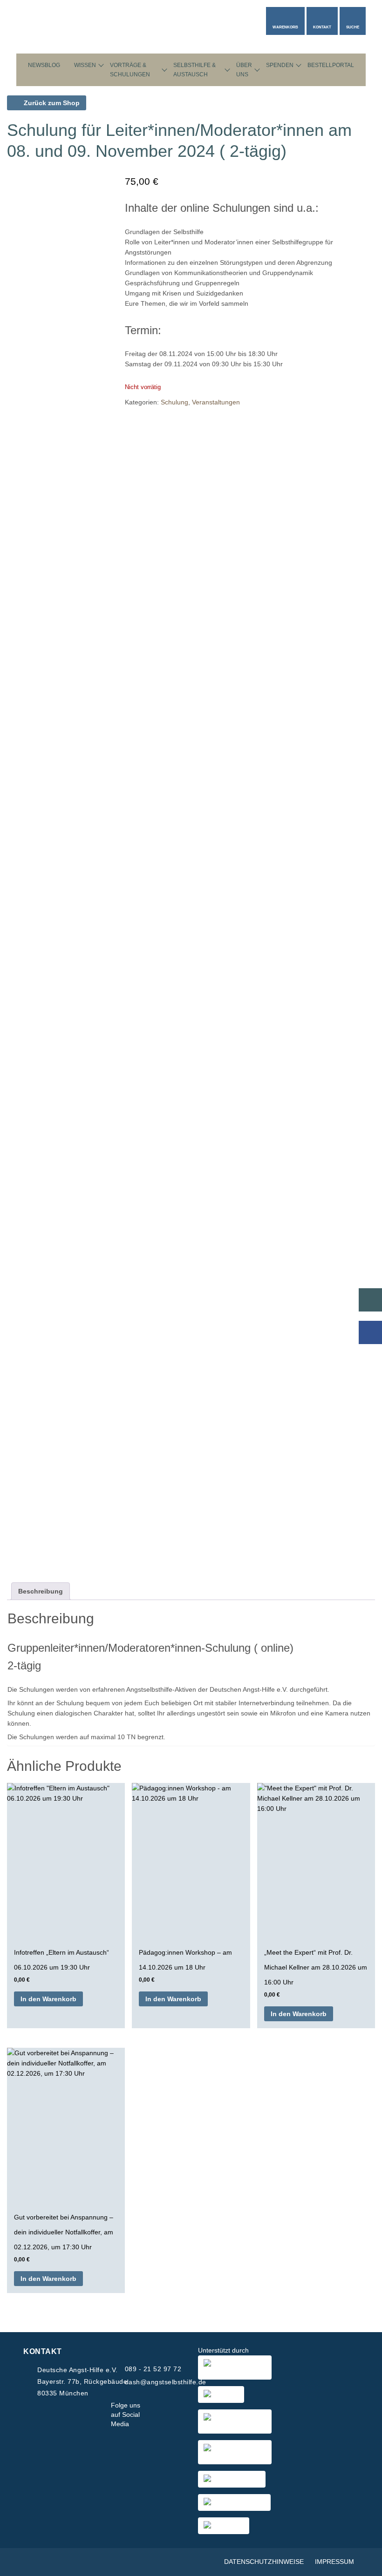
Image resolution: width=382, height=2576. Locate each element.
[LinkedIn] (180, 2415)
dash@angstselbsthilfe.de (166, 2382)
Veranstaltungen (216, 402)
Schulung (174, 402)
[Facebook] (151, 2415)
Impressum (334, 2562)
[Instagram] (166, 2415)
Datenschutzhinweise (264, 2562)
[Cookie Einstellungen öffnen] (362, 2564)
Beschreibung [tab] (41, 1591)
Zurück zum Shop (51, 103)
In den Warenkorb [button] (48, 1999)
